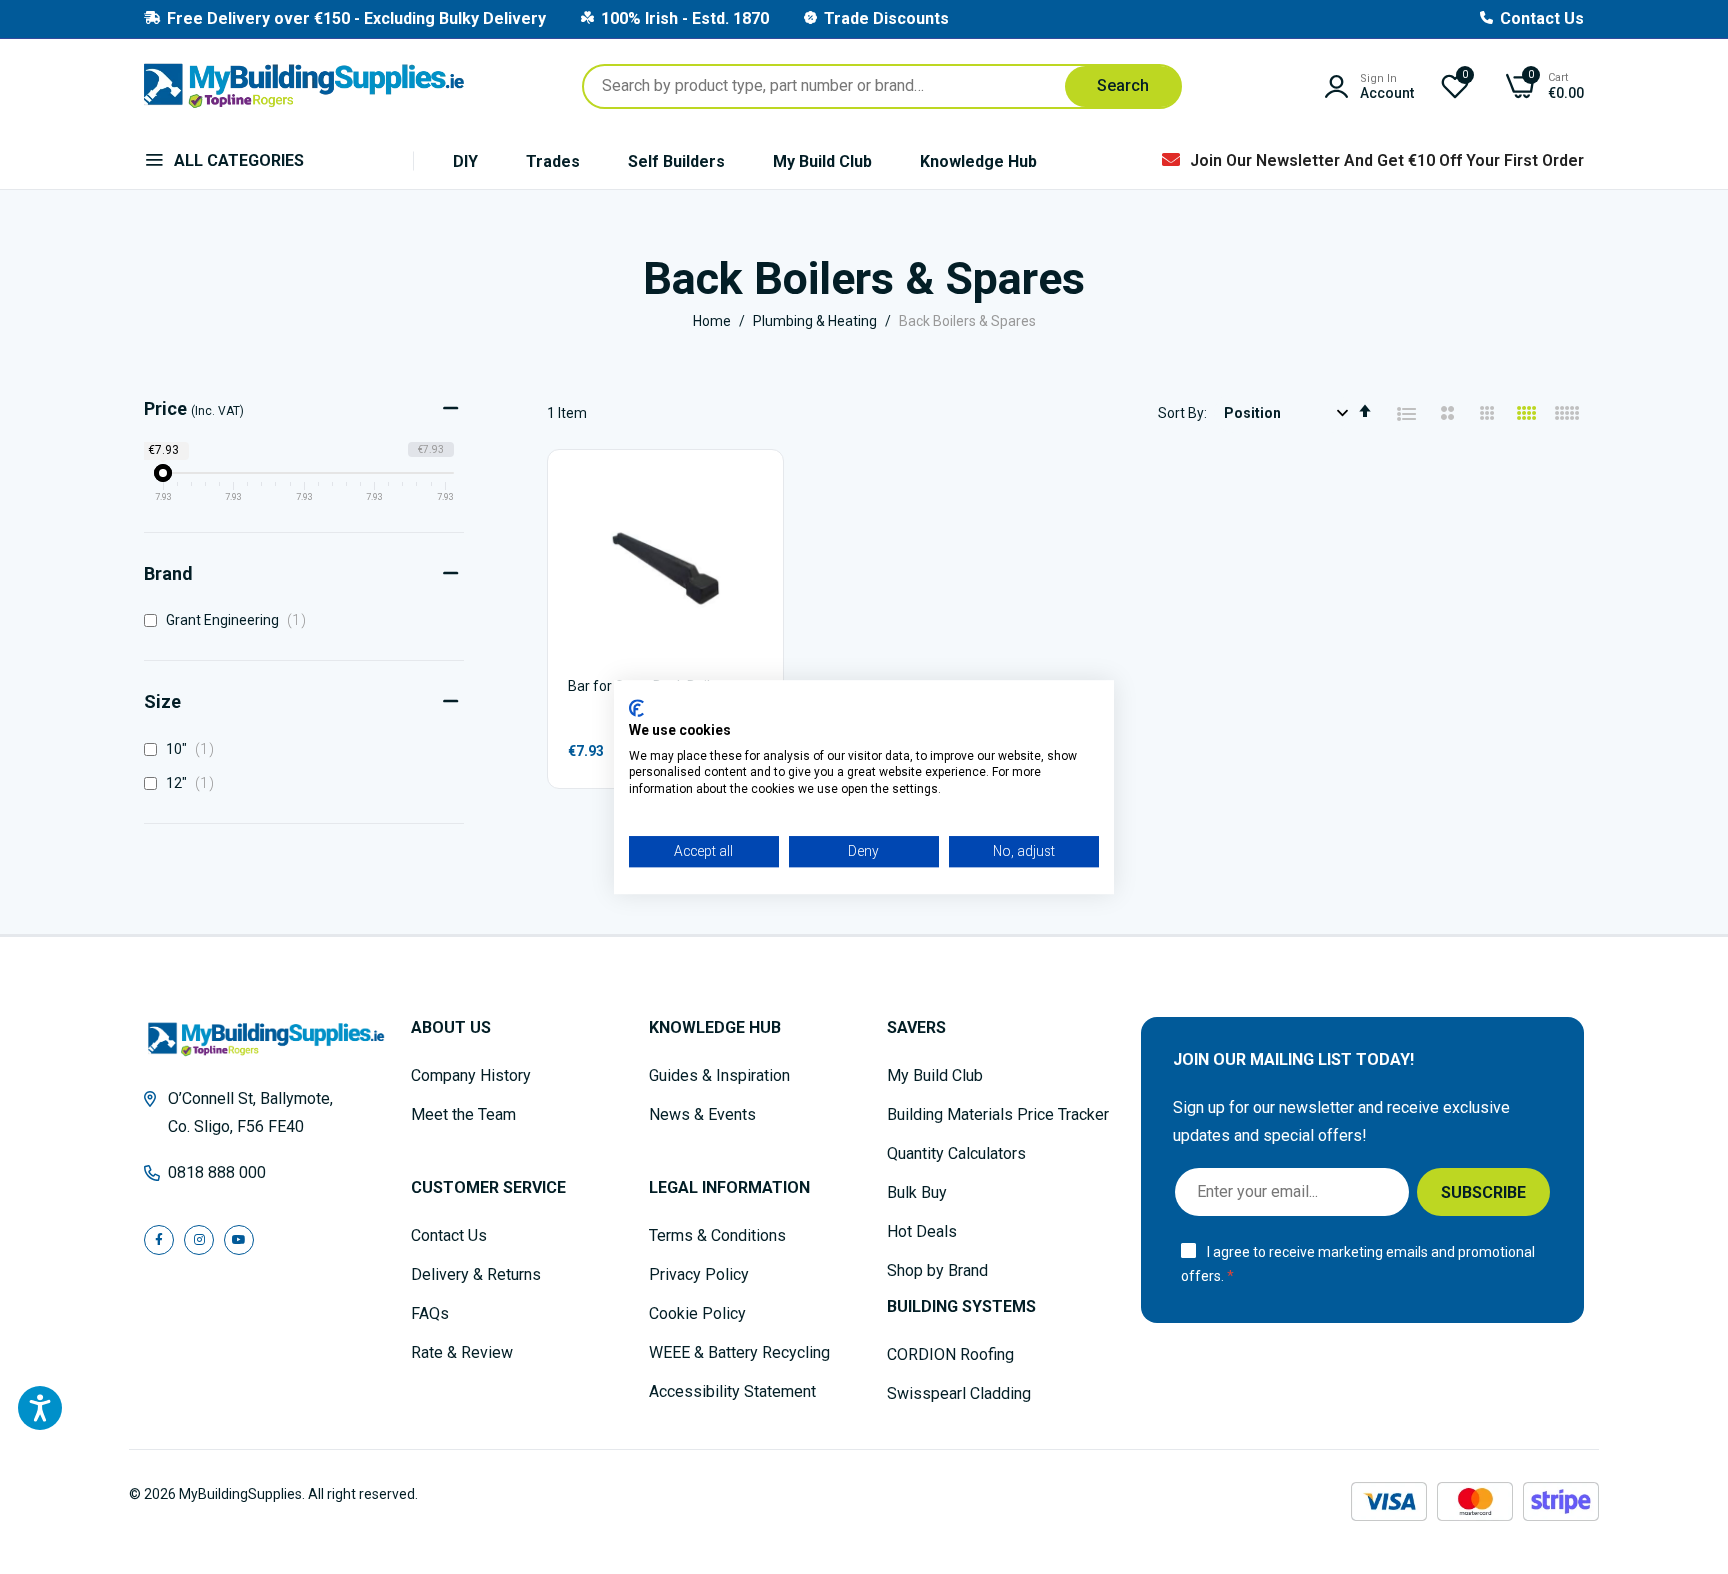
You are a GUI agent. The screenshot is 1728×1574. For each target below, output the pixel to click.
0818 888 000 (217, 1172)
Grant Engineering (240, 620)
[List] (1407, 414)
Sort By (1181, 413)
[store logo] (304, 86)
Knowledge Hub (978, 161)
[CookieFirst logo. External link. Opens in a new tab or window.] (636, 708)
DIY (465, 161)
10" (194, 749)
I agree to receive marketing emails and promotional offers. (1358, 1264)
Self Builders (676, 161)
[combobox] (882, 86)
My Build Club (822, 161)
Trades (553, 161)
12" (194, 783)
